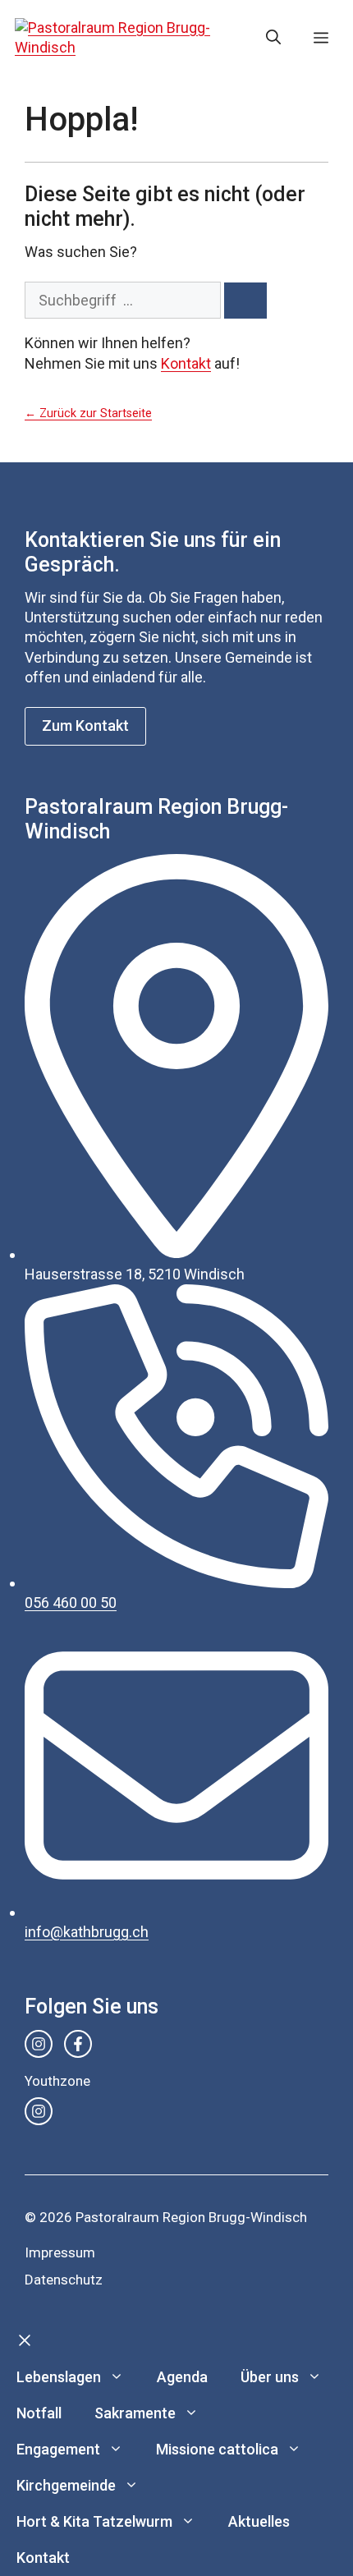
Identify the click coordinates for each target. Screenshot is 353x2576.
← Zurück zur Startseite (88, 413)
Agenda (182, 2377)
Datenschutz (64, 2280)
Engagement (58, 2449)
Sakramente (135, 2413)
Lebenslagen (59, 2377)
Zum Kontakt (85, 726)
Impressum (60, 2252)
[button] (273, 38)
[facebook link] (78, 2044)
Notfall (39, 2413)
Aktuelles (259, 2521)
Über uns (270, 2377)
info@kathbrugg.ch (87, 1932)
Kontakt (186, 363)
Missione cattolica (217, 2449)
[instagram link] (39, 2044)
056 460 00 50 (71, 1603)
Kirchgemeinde (66, 2485)
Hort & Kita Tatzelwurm (94, 2521)
